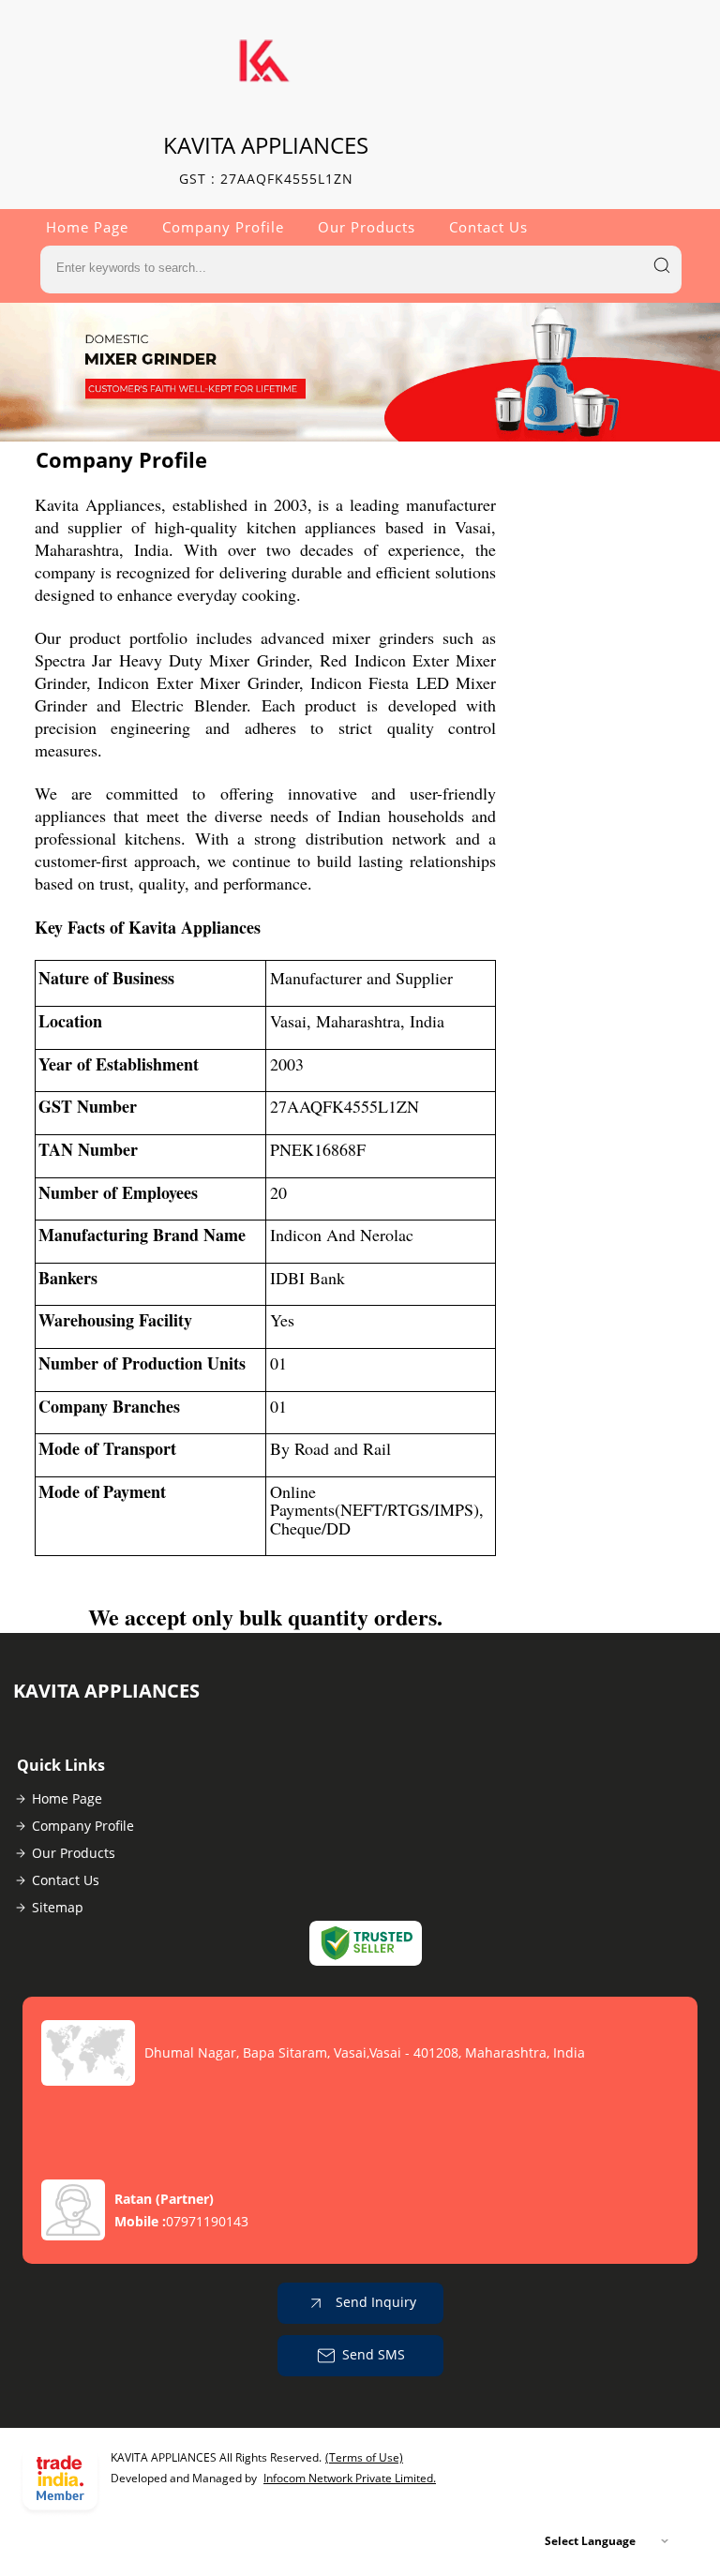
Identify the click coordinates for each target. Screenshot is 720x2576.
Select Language (590, 2541)
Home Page (87, 227)
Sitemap (58, 1907)
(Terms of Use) (364, 2457)
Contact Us (488, 227)
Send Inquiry (374, 2302)
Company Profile (223, 227)
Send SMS (374, 2354)
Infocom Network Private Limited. (350, 2478)
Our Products (367, 227)
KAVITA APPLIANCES (266, 159)
